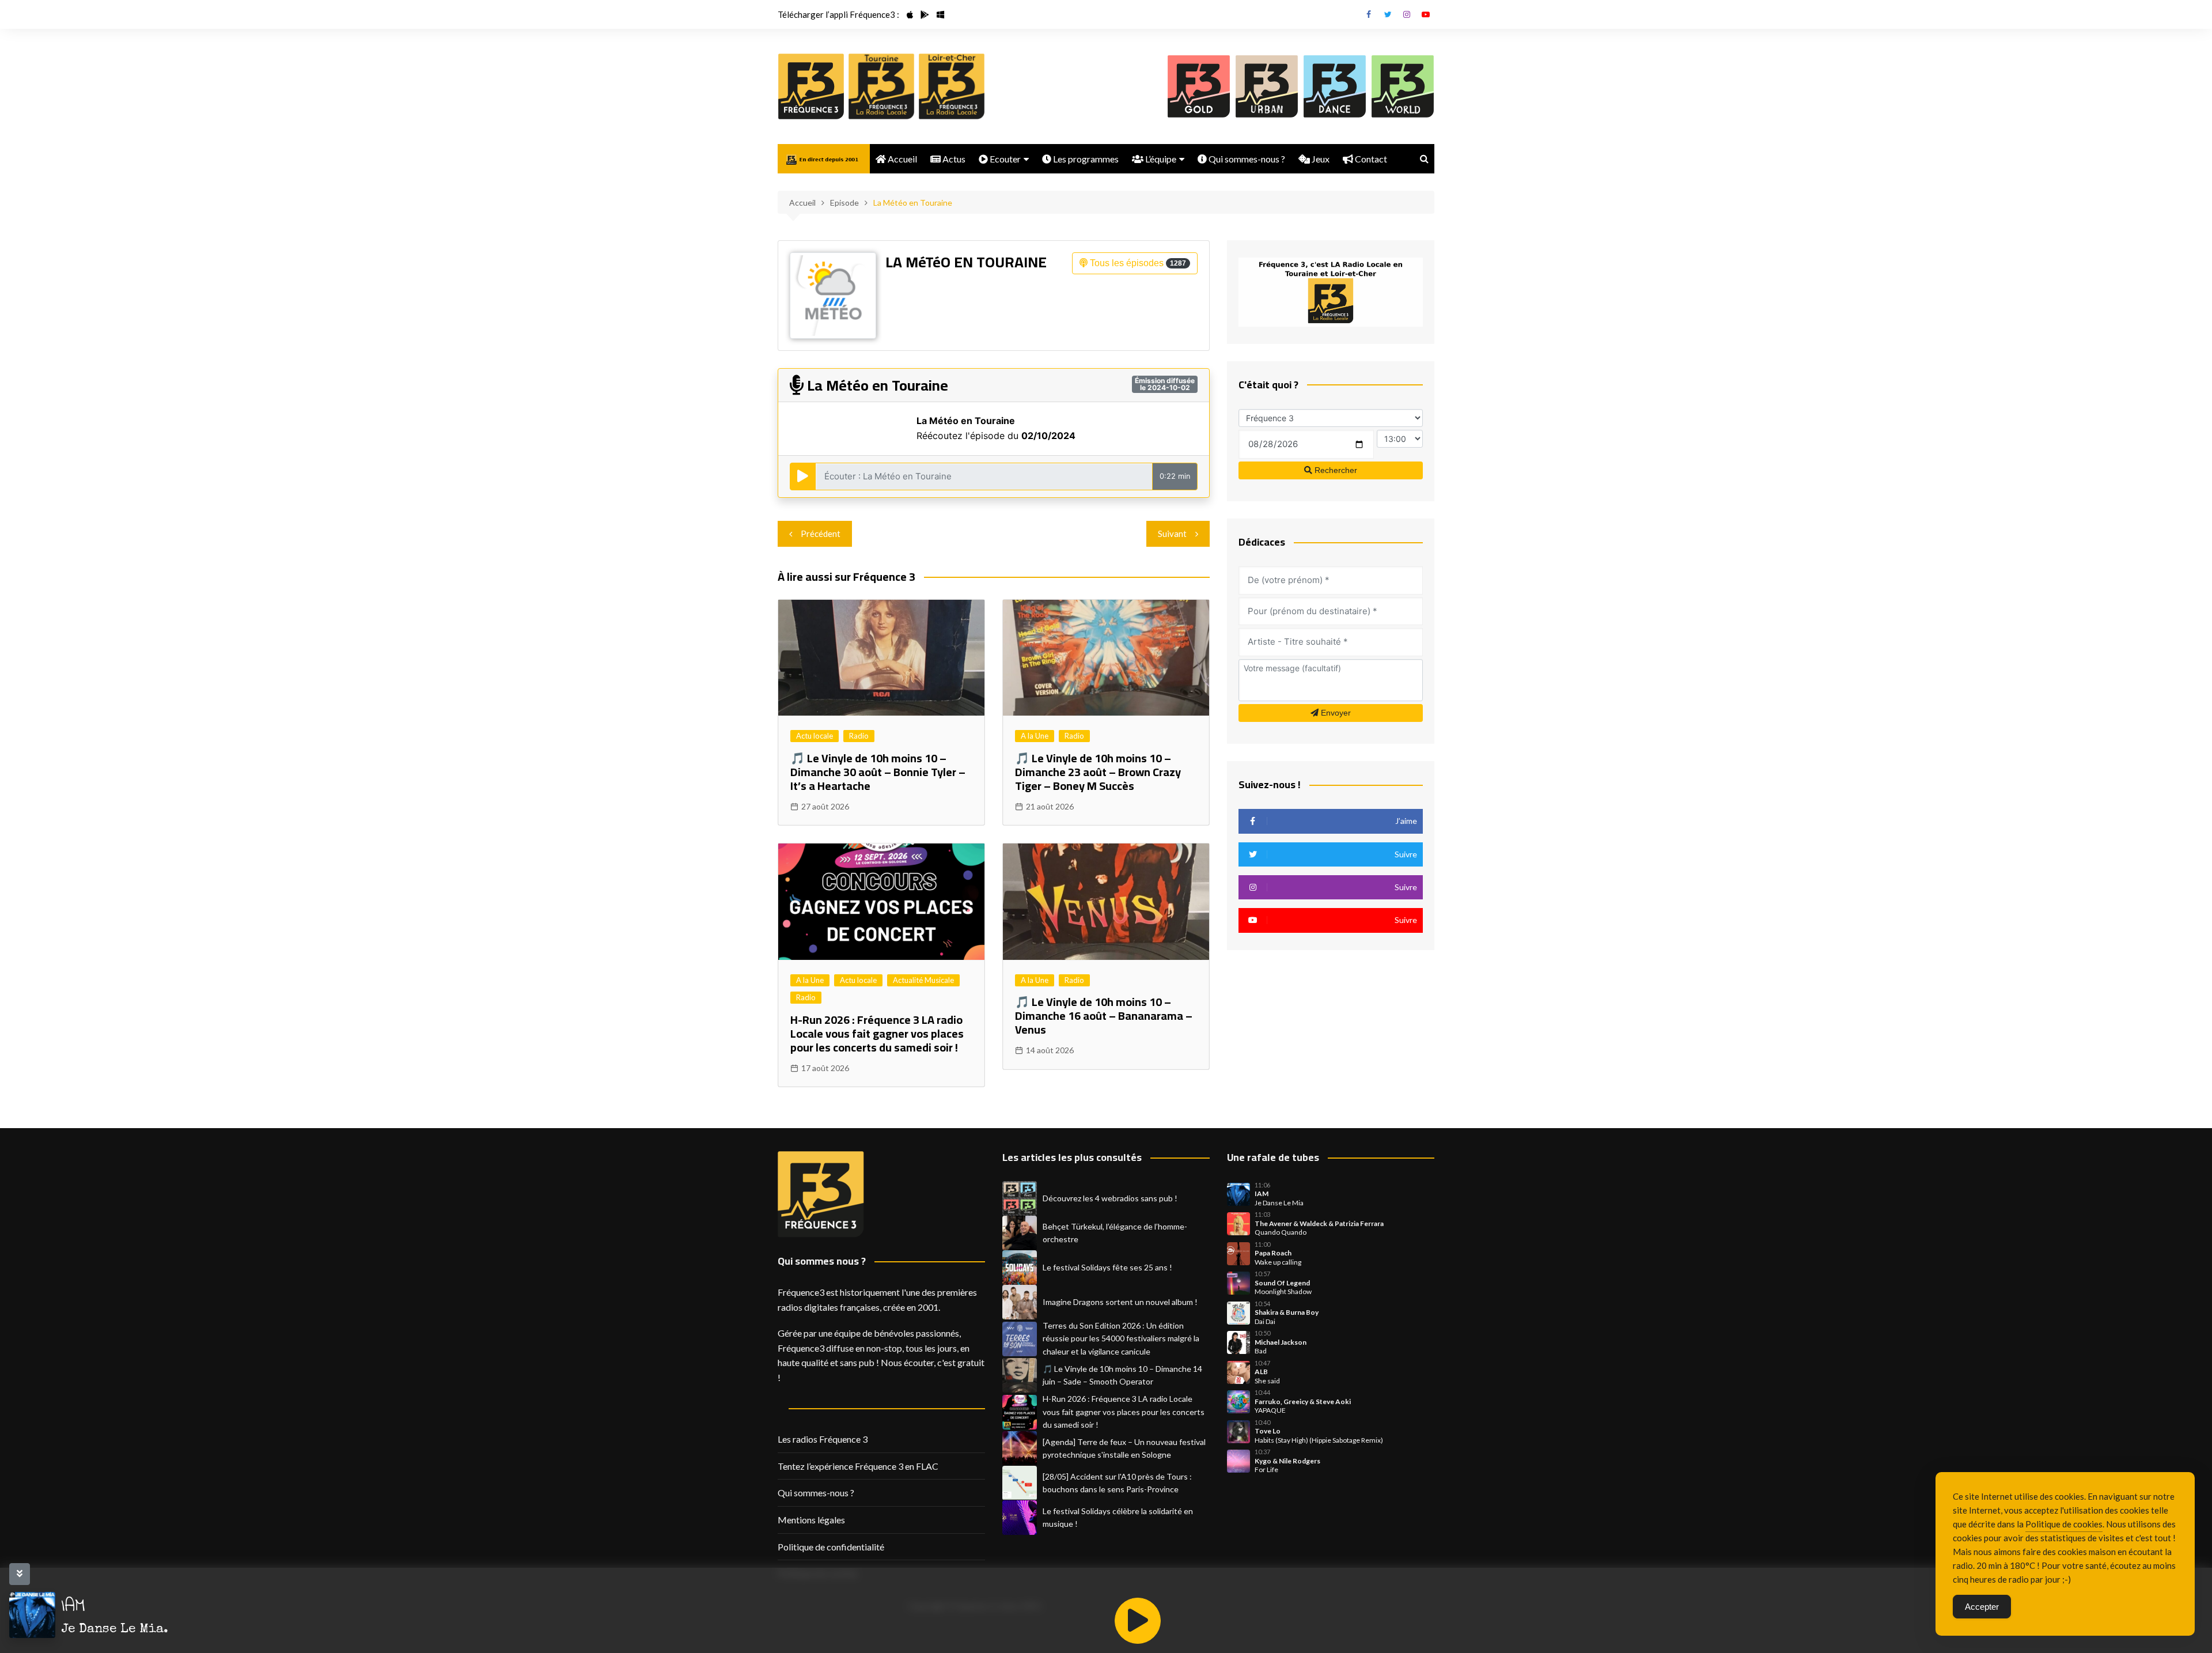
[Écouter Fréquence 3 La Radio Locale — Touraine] (881, 86)
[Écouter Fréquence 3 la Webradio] (811, 86)
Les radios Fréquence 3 (823, 1439)
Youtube (1426, 14)
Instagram (1407, 14)
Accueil (902, 159)
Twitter (1388, 14)
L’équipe (1160, 159)
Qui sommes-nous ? (1246, 159)
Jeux (1320, 159)
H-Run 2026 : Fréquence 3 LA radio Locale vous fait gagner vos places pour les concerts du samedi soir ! (877, 1033)
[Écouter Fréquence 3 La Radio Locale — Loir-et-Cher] (952, 86)
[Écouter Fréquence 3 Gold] (1199, 86)
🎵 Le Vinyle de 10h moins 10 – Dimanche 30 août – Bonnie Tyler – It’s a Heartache (878, 772)
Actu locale (815, 736)
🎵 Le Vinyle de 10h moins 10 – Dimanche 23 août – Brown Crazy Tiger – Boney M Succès (1098, 772)
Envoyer (1335, 713)
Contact (1370, 159)
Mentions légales (811, 1520)
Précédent (821, 534)
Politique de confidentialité (831, 1547)
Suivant (1172, 534)
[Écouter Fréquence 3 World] (1403, 86)
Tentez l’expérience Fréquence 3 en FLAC (858, 1466)
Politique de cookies (2064, 1524)
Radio (859, 736)
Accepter (1982, 1607)
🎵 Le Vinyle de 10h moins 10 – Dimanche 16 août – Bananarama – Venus (1104, 1015)
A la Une (1035, 736)
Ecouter (1004, 159)
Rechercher (1335, 470)
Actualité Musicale (923, 980)
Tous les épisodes (1137, 263)
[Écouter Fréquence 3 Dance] (1335, 86)
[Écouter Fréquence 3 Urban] (1267, 86)
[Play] (1138, 1621)
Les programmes (1085, 159)
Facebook (1369, 14)
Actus (953, 159)
